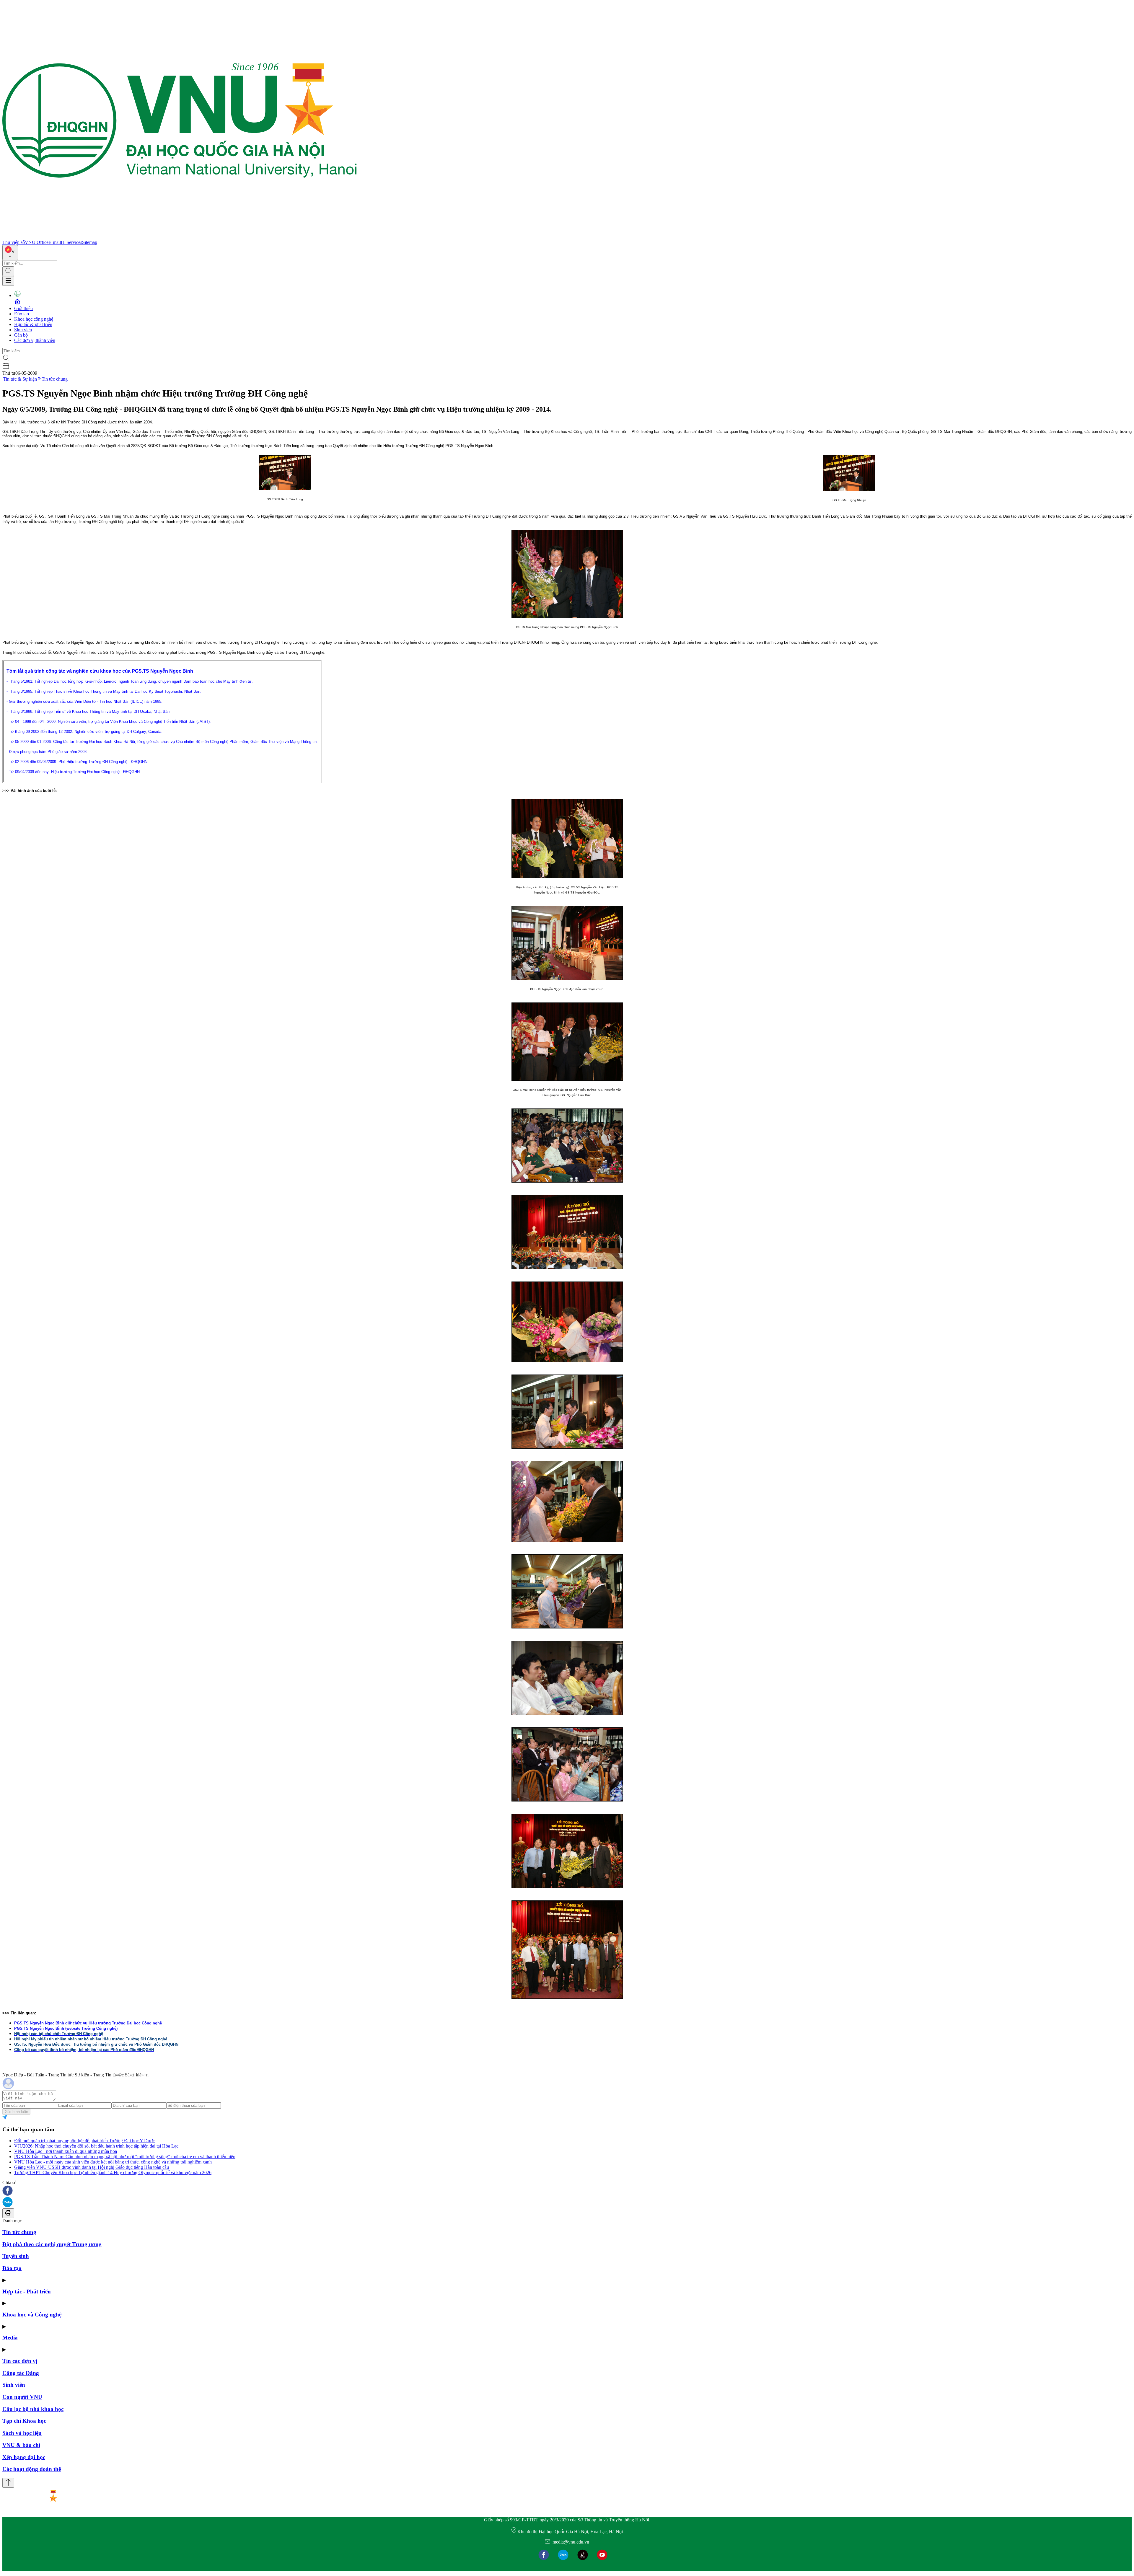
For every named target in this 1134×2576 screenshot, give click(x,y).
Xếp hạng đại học (24, 2457)
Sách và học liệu (22, 2433)
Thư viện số (14, 242)
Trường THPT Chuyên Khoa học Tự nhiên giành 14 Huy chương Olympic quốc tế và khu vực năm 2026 (113, 2173)
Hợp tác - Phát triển (27, 2292)
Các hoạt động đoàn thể (32, 2469)
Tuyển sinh (16, 2256)
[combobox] (10, 253)
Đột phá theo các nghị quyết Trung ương (52, 2244)
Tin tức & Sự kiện (20, 379)
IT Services (71, 242)
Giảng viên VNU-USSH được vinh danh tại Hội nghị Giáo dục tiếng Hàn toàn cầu (92, 2167)
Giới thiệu (23, 308)
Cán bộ (21, 335)
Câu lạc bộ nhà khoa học (33, 2409)
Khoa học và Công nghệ (32, 2315)
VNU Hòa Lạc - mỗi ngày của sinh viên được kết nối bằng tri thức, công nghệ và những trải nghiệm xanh (113, 2162)
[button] (567, 2191)
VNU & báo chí (21, 2445)
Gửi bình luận (16, 2112)
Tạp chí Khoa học (24, 2421)
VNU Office (37, 242)
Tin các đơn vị (20, 2361)
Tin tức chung (55, 379)
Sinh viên (23, 330)
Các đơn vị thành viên (35, 340)
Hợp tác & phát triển (33, 324)
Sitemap (90, 242)
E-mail (55, 242)
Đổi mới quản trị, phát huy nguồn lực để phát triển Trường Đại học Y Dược (84, 2141)
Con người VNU (22, 2397)
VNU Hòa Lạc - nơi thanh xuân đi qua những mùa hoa (66, 2151)
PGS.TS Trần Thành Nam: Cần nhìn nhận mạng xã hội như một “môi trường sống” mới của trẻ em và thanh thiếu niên (125, 2157)
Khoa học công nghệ (34, 319)
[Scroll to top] (8, 2483)
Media (10, 2338)
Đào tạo (22, 314)
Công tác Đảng (21, 2373)
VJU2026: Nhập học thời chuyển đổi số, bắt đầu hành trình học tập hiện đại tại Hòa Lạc (96, 2146)
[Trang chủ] (180, 237)
